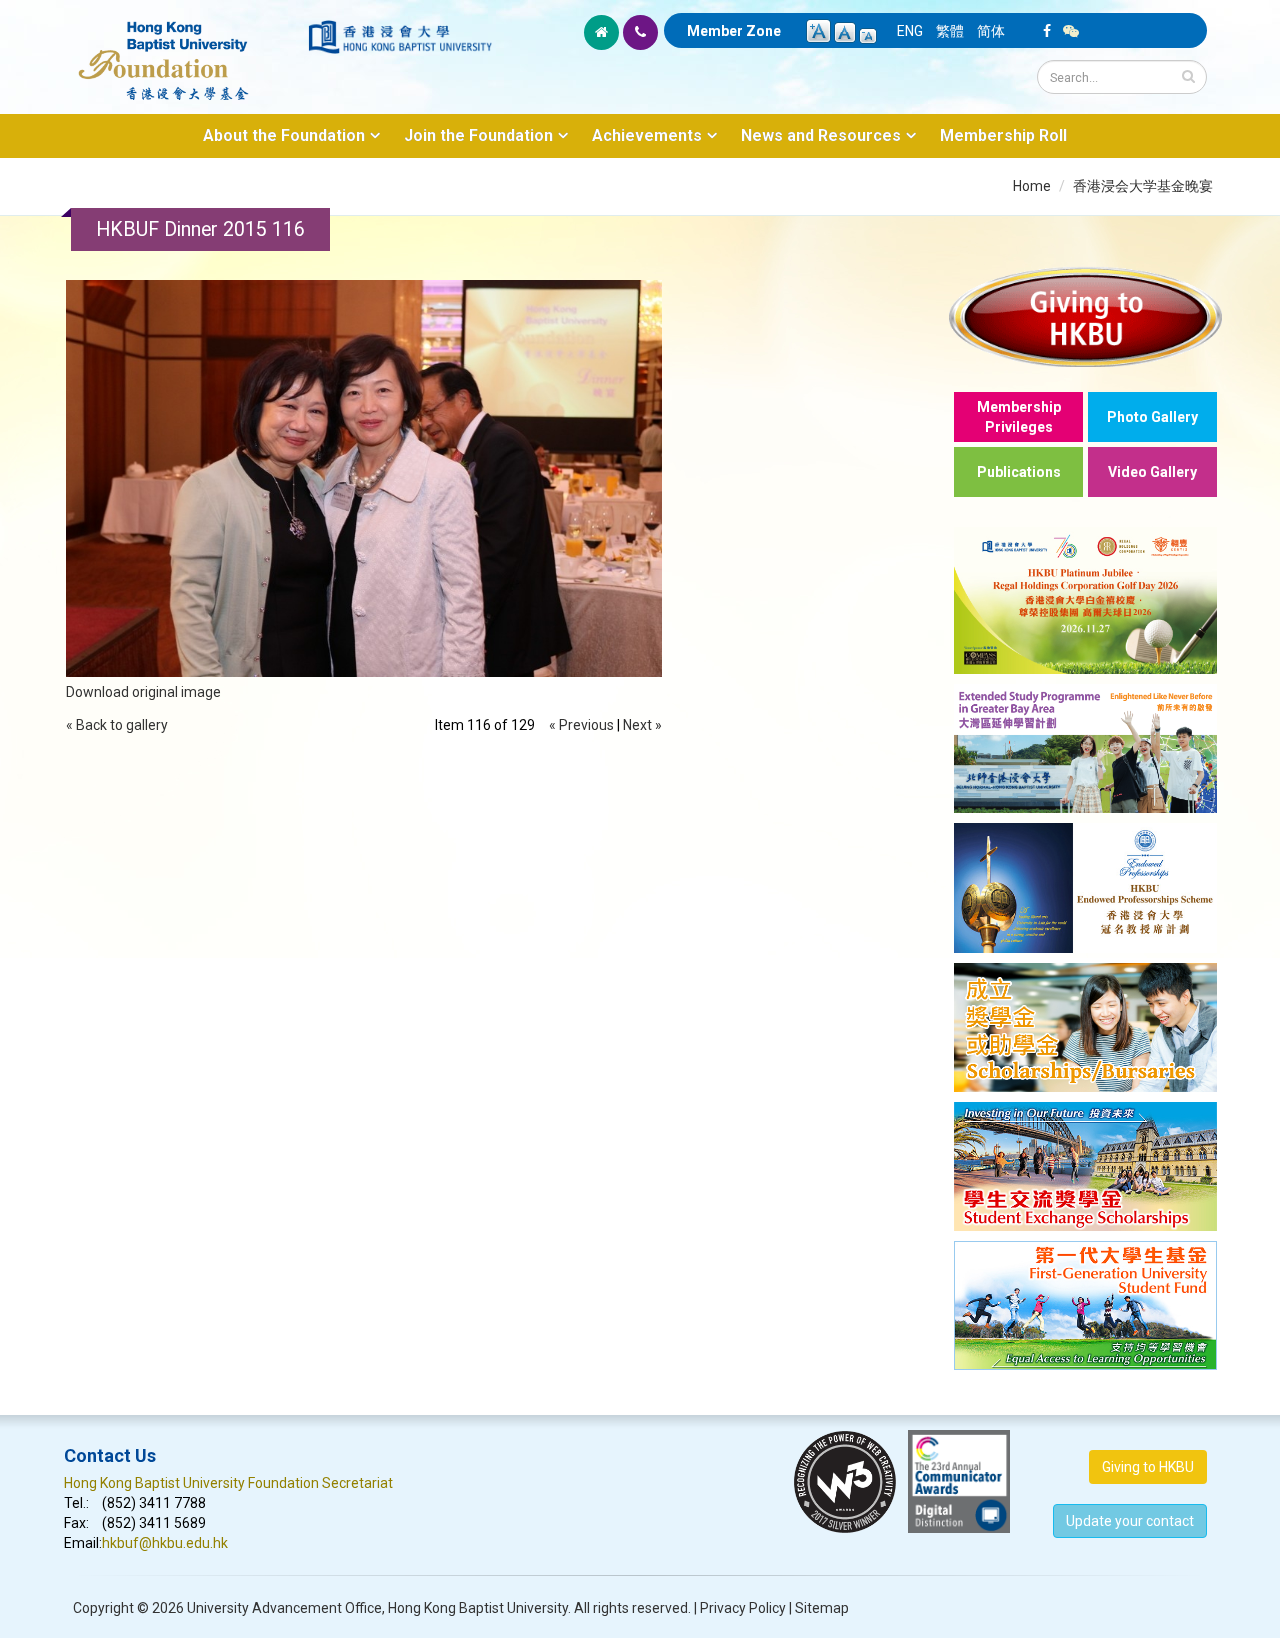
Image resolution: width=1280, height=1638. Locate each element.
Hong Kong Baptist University (478, 1608)
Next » (642, 725)
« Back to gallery (117, 725)
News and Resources (821, 135)
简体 (991, 31)
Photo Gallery (1152, 417)
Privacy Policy (743, 1608)
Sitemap (822, 1608)
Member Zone (734, 31)
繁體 (950, 31)
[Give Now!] (1085, 316)
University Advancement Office (284, 1608)
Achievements (647, 135)
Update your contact (1130, 1521)
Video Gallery (1152, 472)
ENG (910, 31)
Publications (1019, 472)
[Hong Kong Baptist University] (400, 37)
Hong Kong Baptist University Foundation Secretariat (228, 1483)
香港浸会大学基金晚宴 (1143, 186)
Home (1032, 186)
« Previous (581, 725)
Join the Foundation (478, 135)
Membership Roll (1003, 135)
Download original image (143, 692)
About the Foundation (284, 135)
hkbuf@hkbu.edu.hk (165, 1543)
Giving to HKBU (1148, 1467)
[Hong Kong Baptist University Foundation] (184, 50)
